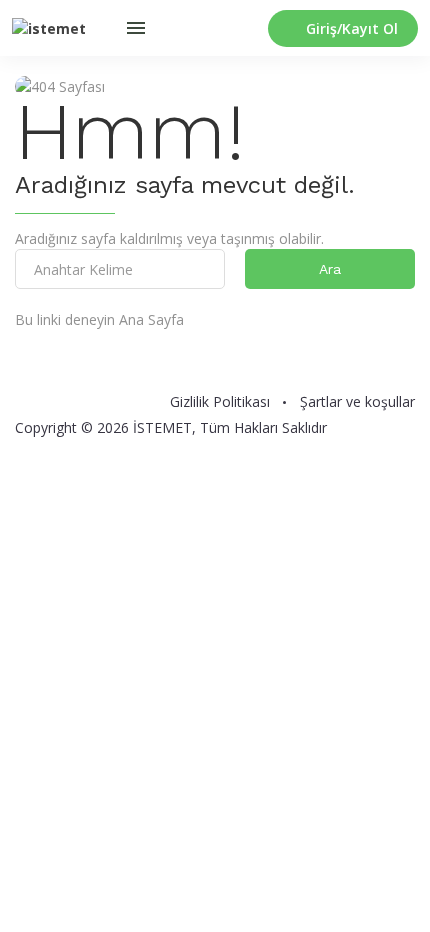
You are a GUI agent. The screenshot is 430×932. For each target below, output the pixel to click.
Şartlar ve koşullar (357, 402)
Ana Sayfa (151, 319)
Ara (330, 269)
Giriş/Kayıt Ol (352, 28)
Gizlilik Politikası (220, 402)
